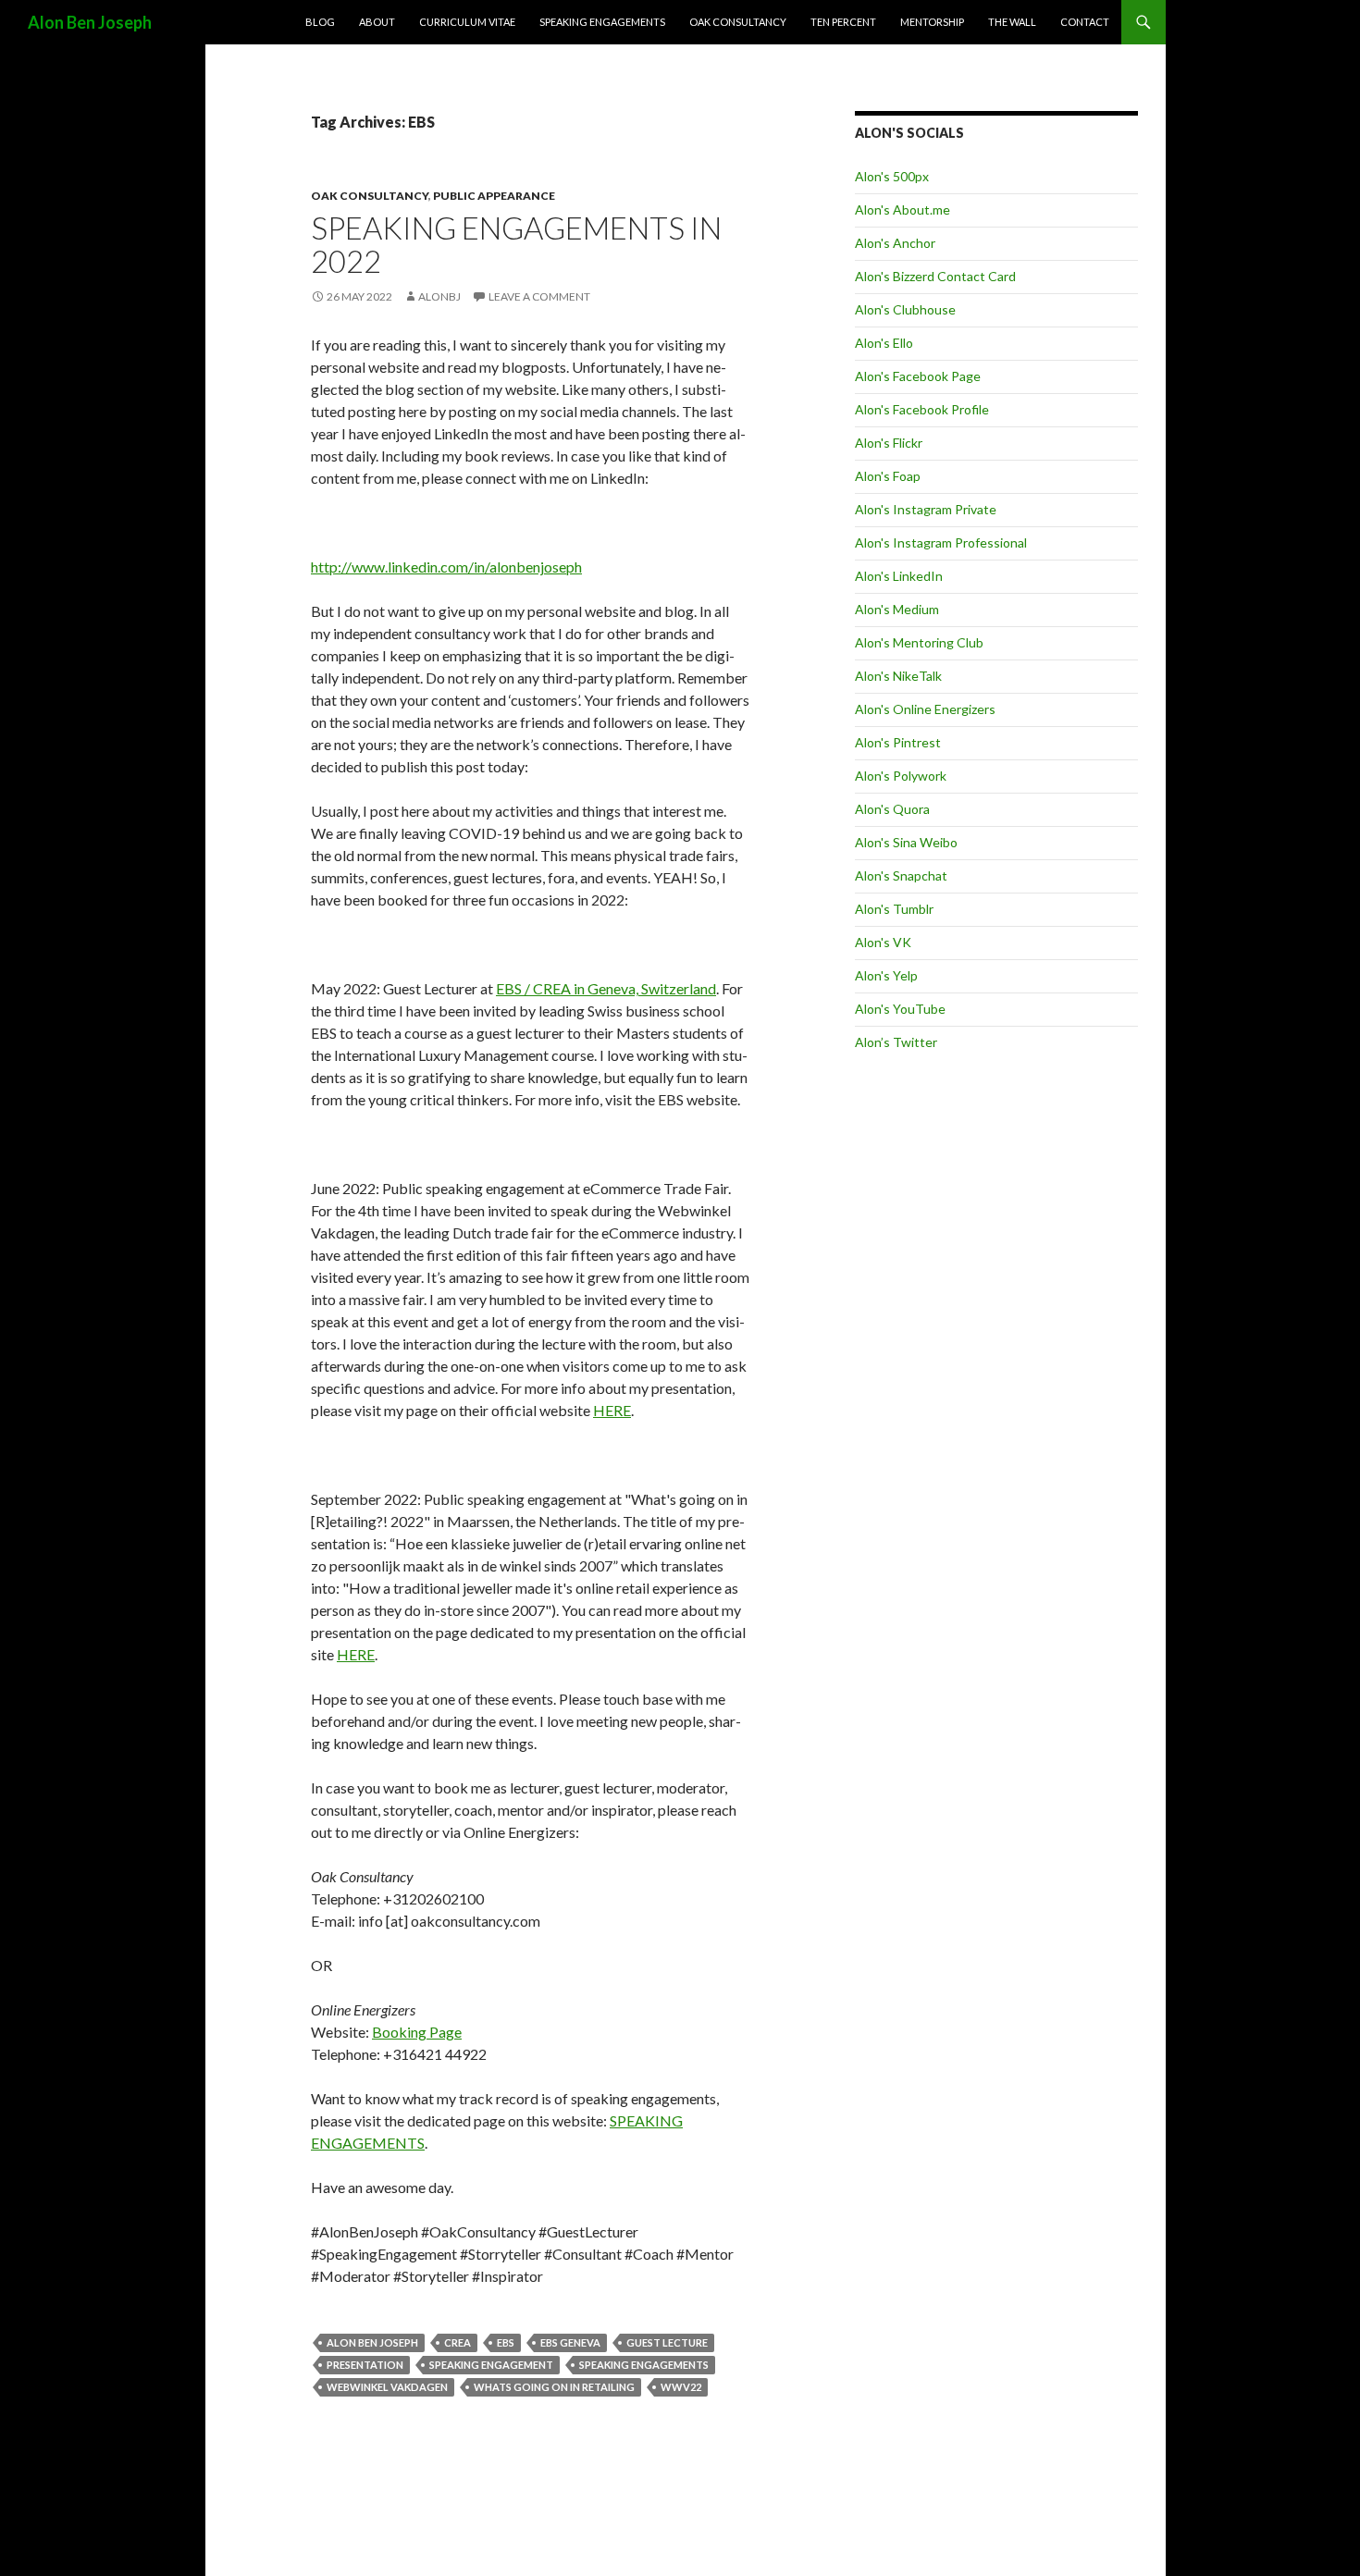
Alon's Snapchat (901, 875)
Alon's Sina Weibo (906, 842)
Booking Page (417, 2032)
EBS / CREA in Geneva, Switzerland (606, 988)
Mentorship (932, 22)
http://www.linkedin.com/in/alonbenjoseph (446, 567)
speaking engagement (491, 2365)
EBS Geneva (570, 2342)
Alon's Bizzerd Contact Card (935, 276)
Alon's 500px (892, 176)
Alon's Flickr (889, 443)
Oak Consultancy (738, 22)
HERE (612, 1410)
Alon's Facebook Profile (922, 409)
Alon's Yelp (886, 975)
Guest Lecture (667, 2342)
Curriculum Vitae (467, 22)
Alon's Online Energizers (925, 709)
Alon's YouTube (900, 1009)
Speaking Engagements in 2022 (516, 244)
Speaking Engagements (602, 22)
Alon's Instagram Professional (941, 542)
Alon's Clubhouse (905, 309)
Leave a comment (539, 296)
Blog (320, 22)
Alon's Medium (897, 609)
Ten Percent (843, 22)
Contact (1085, 22)
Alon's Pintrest (898, 742)
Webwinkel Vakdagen (387, 2387)
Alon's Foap (888, 476)
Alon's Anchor (895, 243)
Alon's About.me (903, 210)
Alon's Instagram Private (926, 509)
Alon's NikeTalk (898, 676)
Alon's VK (883, 942)
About (377, 22)
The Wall (1012, 22)
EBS (506, 2342)
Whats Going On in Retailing (554, 2387)
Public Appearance (494, 196)
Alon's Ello (884, 343)
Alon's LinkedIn (899, 576)
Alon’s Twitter (896, 1042)
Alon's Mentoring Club (919, 642)
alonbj (439, 296)
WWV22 (681, 2387)
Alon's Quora (892, 809)
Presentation (365, 2365)
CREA (457, 2342)
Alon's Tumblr (894, 909)
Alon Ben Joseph (90, 22)
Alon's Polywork (901, 776)
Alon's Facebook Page (918, 376)
